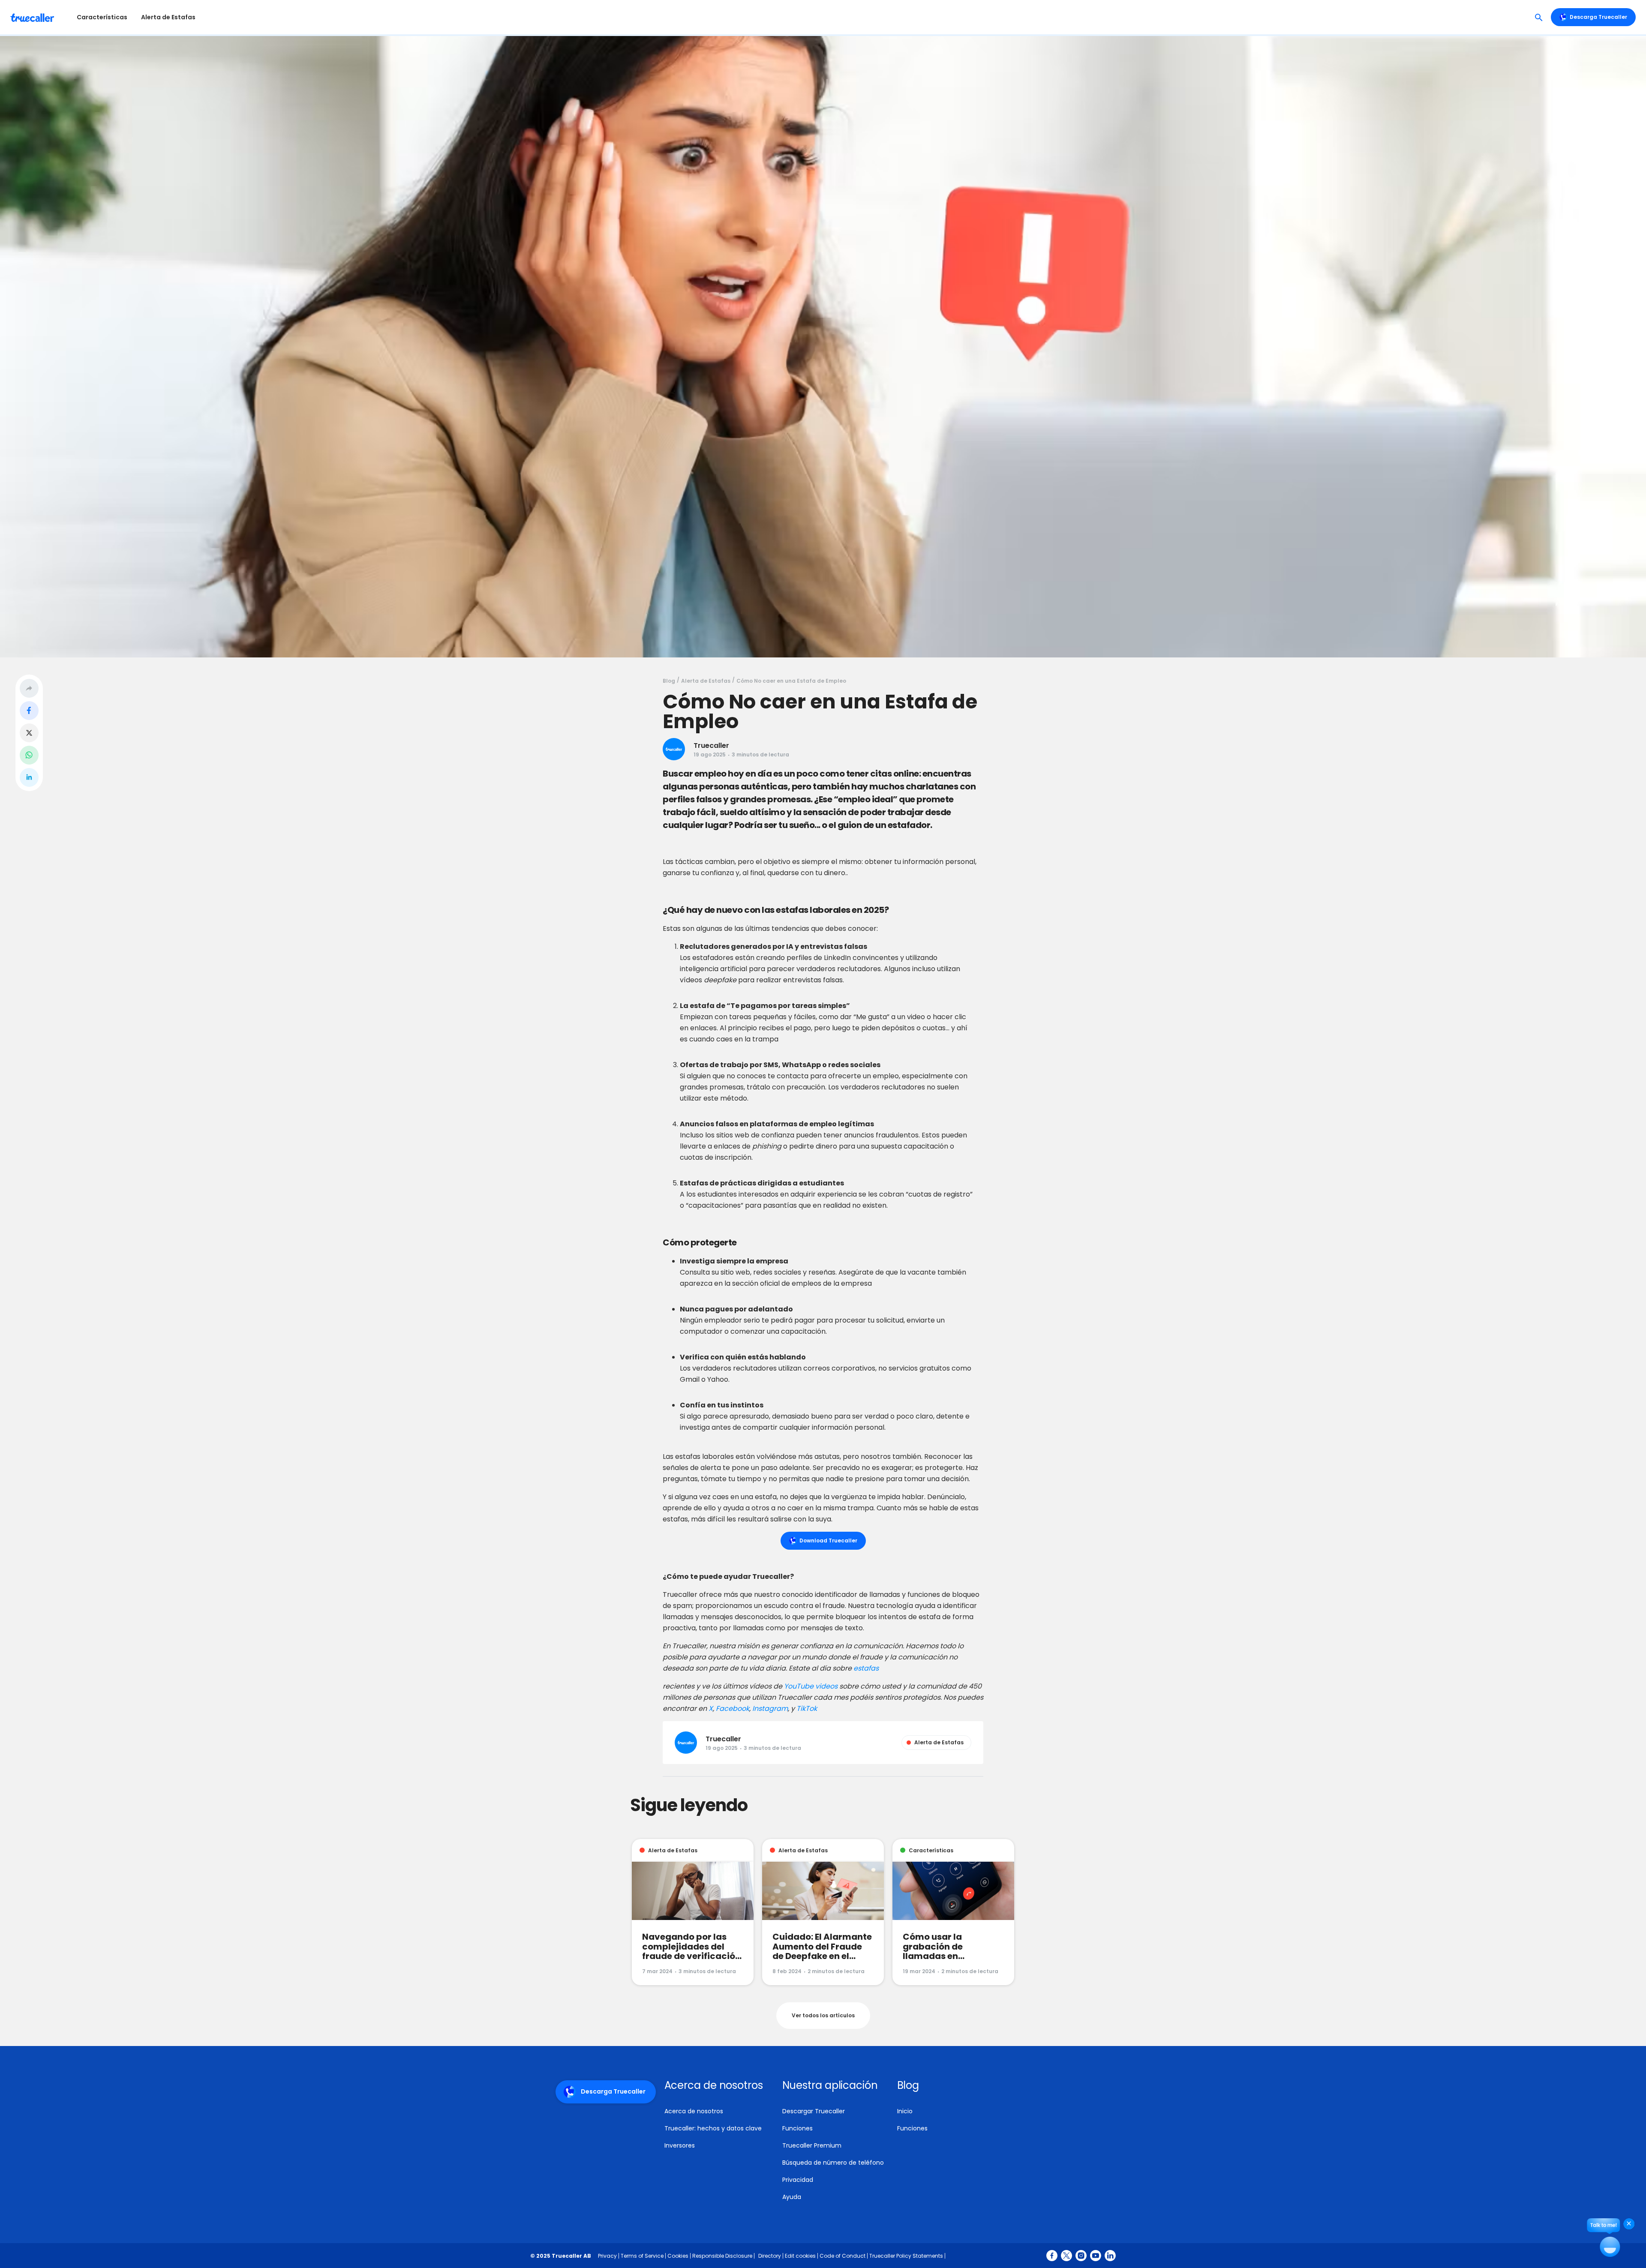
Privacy (607, 2256)
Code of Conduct (843, 2256)
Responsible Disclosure (722, 2256)
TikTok (806, 1708)
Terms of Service (642, 2256)
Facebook (732, 1708)
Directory (770, 2256)
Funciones (797, 2128)
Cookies (678, 2256)
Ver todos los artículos (823, 2015)
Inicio (905, 2111)
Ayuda (792, 2197)
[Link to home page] (33, 17)
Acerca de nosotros (694, 2111)
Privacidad (798, 2180)
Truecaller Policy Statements (906, 2256)
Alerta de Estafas (168, 17)
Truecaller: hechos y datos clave (713, 2128)
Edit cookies (800, 2256)
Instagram (769, 1708)
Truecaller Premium (812, 2145)
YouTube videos (811, 1686)
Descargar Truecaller (814, 2111)
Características (102, 17)
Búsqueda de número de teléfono (833, 2163)
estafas (866, 1668)
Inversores (680, 2145)
